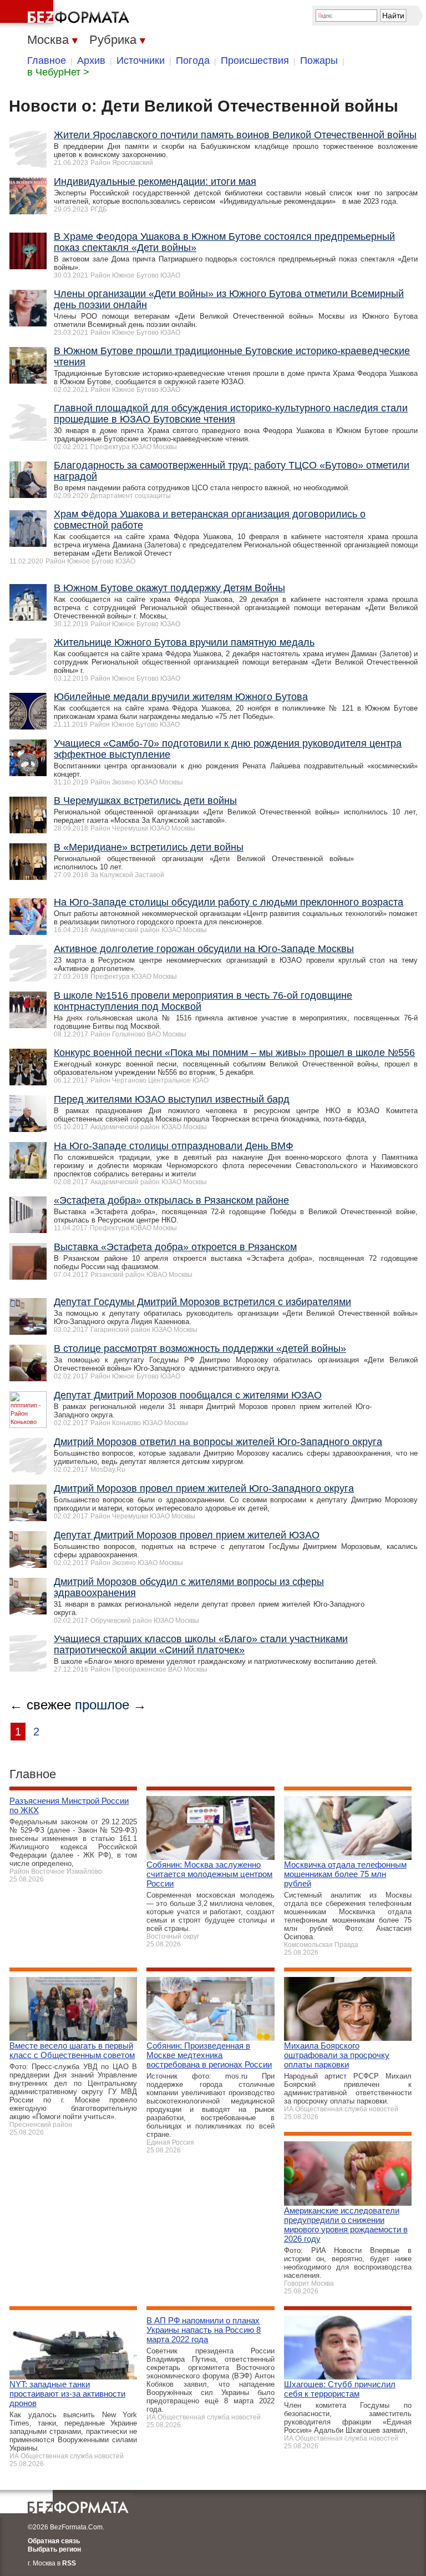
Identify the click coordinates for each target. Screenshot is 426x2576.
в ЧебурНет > (58, 72)
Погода (193, 61)
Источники (141, 61)
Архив (91, 61)
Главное (47, 61)
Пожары (319, 61)
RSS (69, 2563)
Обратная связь (54, 2541)
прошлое (102, 1705)
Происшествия (255, 61)
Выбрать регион (54, 2549)
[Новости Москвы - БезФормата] (67, 14)
